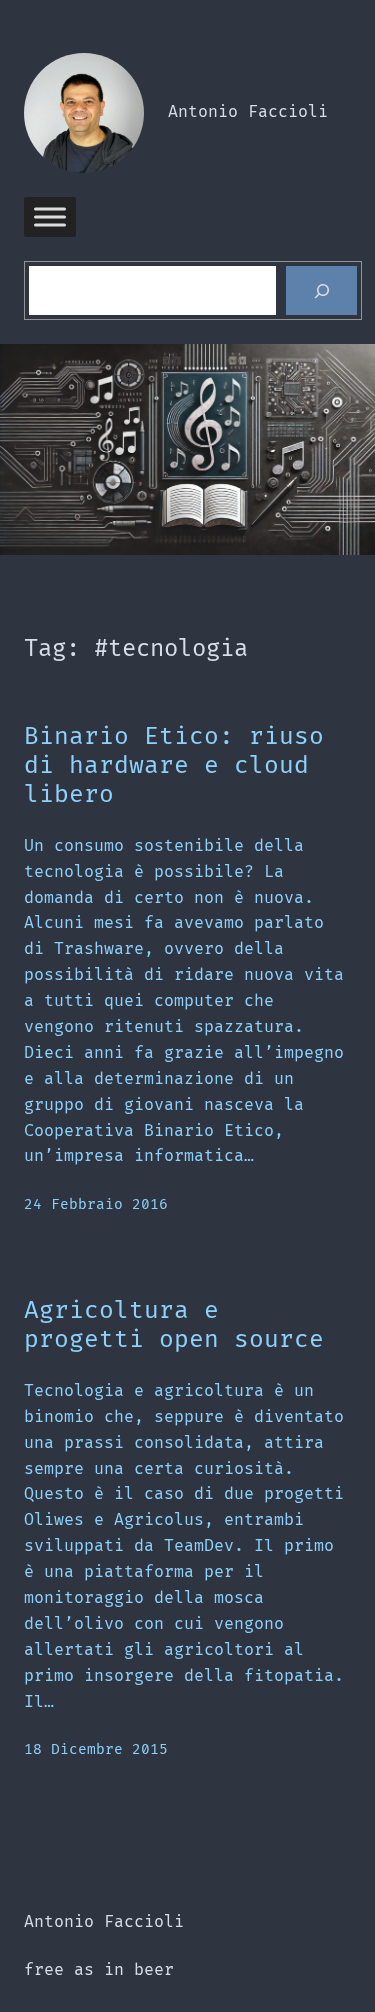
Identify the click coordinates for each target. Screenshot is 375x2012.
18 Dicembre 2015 (96, 1749)
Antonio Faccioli (248, 112)
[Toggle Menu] (50, 216)
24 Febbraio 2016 (96, 1204)
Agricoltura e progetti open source (174, 1325)
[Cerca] (321, 291)
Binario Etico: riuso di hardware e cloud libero (174, 766)
